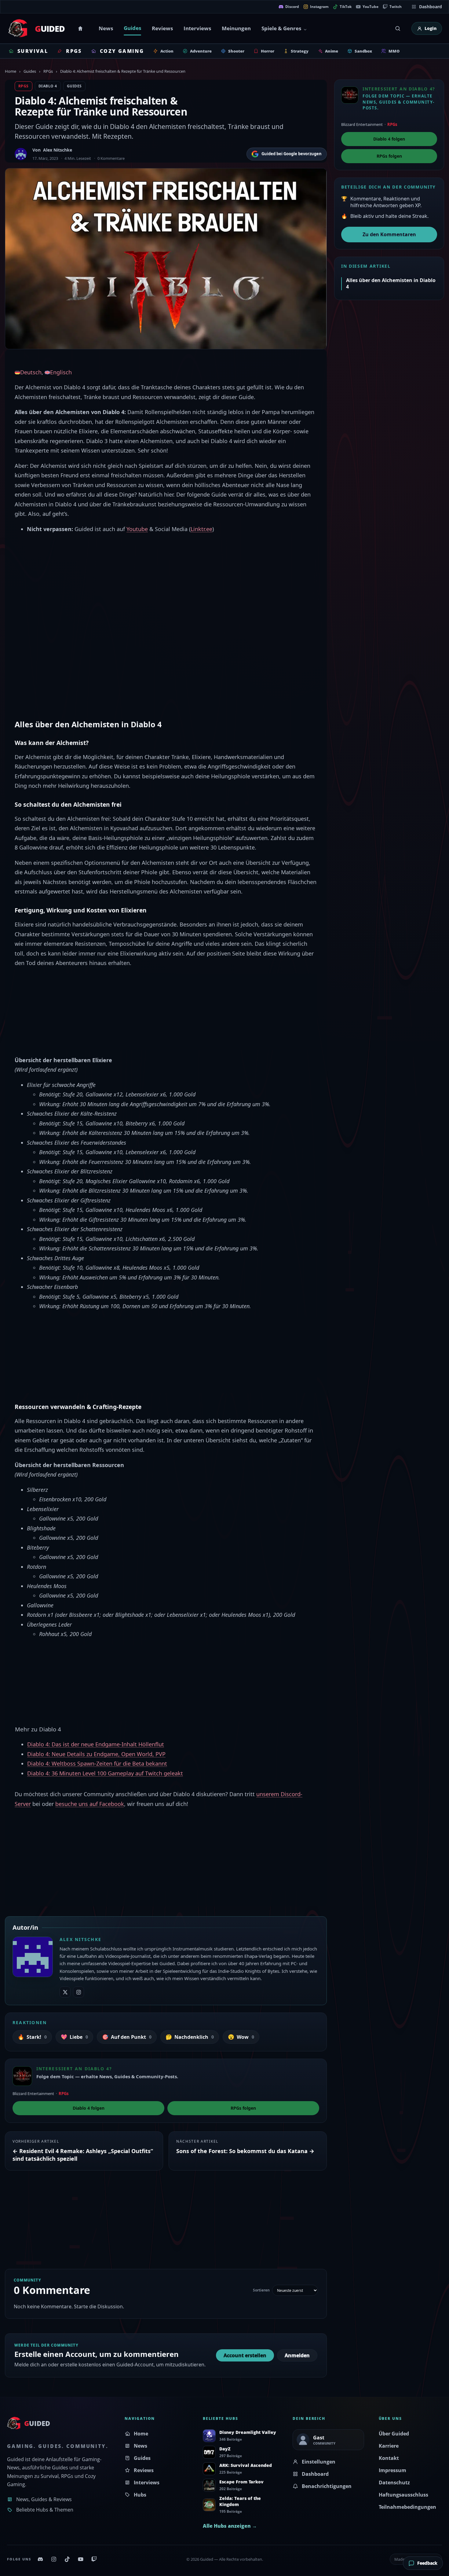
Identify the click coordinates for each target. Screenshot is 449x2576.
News (106, 28)
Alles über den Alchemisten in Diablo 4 (391, 283)
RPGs (48, 71)
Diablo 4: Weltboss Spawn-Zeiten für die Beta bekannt (97, 1763)
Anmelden (297, 2355)
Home (81, 28)
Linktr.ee (201, 529)
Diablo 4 (48, 86)
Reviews (162, 28)
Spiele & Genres (281, 28)
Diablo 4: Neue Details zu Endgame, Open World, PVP (96, 1754)
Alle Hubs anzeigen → (230, 2526)
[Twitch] (94, 2559)
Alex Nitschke (58, 150)
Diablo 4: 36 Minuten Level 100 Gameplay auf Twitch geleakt (105, 1773)
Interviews (197, 28)
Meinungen (236, 28)
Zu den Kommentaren (389, 234)
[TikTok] (67, 2559)
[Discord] (40, 2559)
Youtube (137, 529)
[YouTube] (81, 2559)
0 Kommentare (111, 158)
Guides (132, 28)
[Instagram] (54, 2559)
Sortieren (261, 2290)
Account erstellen (245, 2355)
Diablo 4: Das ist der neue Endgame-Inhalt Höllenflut (96, 1744)
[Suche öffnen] (398, 28)
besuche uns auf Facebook (90, 1804)
